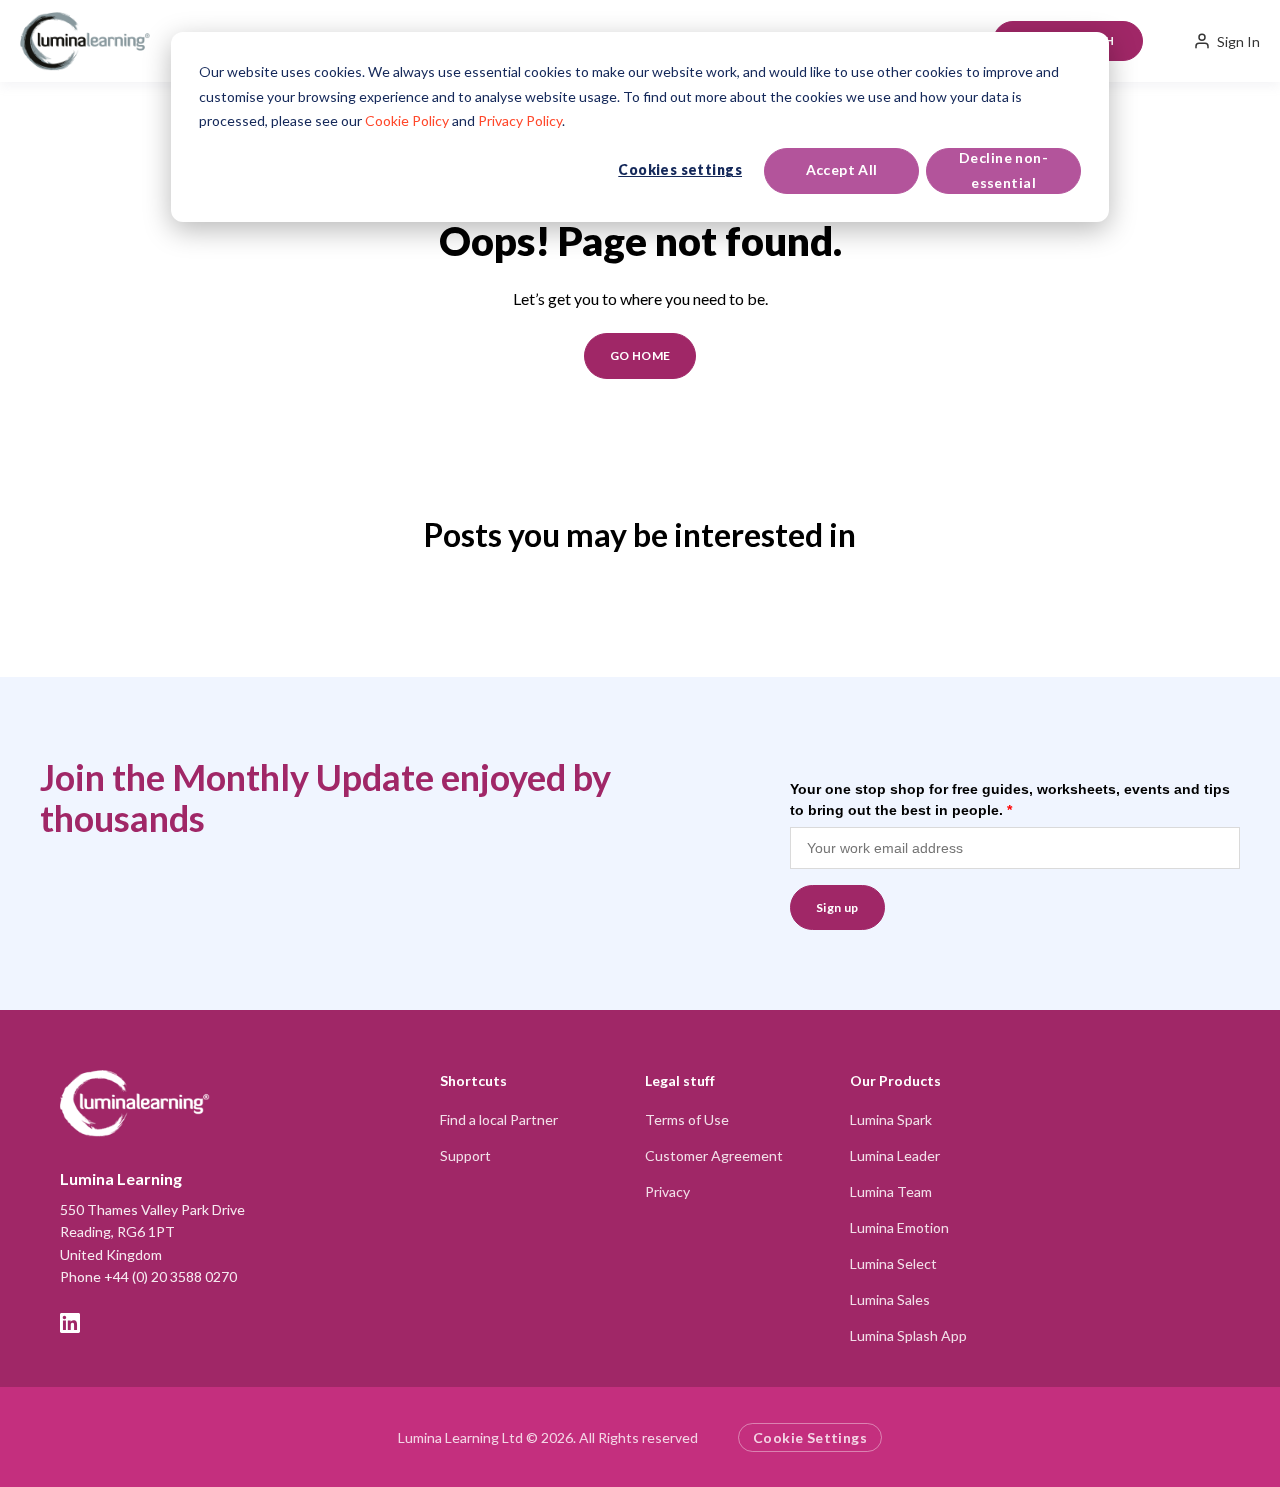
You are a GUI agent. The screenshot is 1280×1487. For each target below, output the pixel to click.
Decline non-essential (1003, 170)
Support (465, 1155)
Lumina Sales (890, 1299)
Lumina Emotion (899, 1227)
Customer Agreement (714, 1155)
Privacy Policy (520, 120)
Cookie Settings (810, 1437)
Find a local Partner (499, 1119)
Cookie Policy (407, 120)
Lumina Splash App (908, 1335)
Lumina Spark (891, 1119)
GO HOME (640, 355)
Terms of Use (687, 1119)
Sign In (1238, 41)
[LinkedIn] (70, 1323)
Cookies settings (680, 169)
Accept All (842, 169)
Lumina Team (891, 1191)
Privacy (667, 1191)
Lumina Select (893, 1263)
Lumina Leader (895, 1155)
